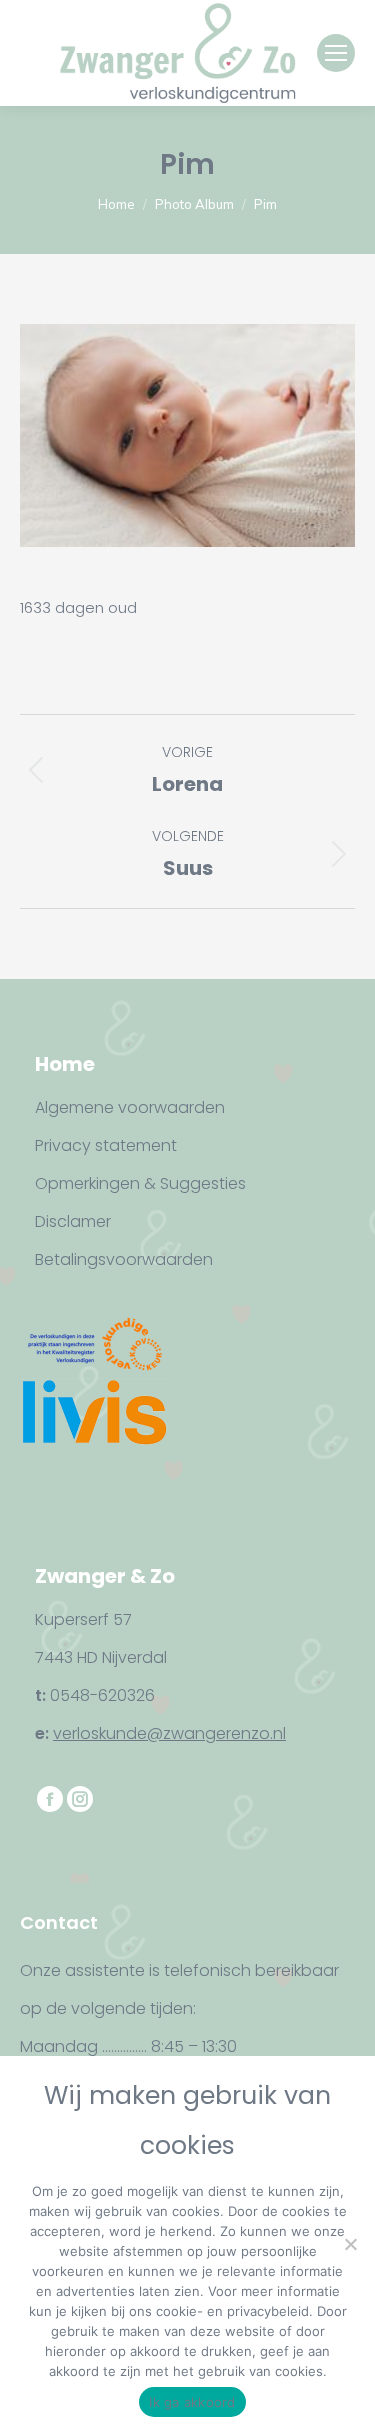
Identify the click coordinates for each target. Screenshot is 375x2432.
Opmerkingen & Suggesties (140, 1183)
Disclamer (73, 1221)
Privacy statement (106, 1145)
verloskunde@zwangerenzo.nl (169, 1733)
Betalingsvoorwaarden (124, 1259)
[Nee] (350, 2244)
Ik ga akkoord (192, 2402)
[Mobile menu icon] (336, 53)
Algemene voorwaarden (130, 1107)
